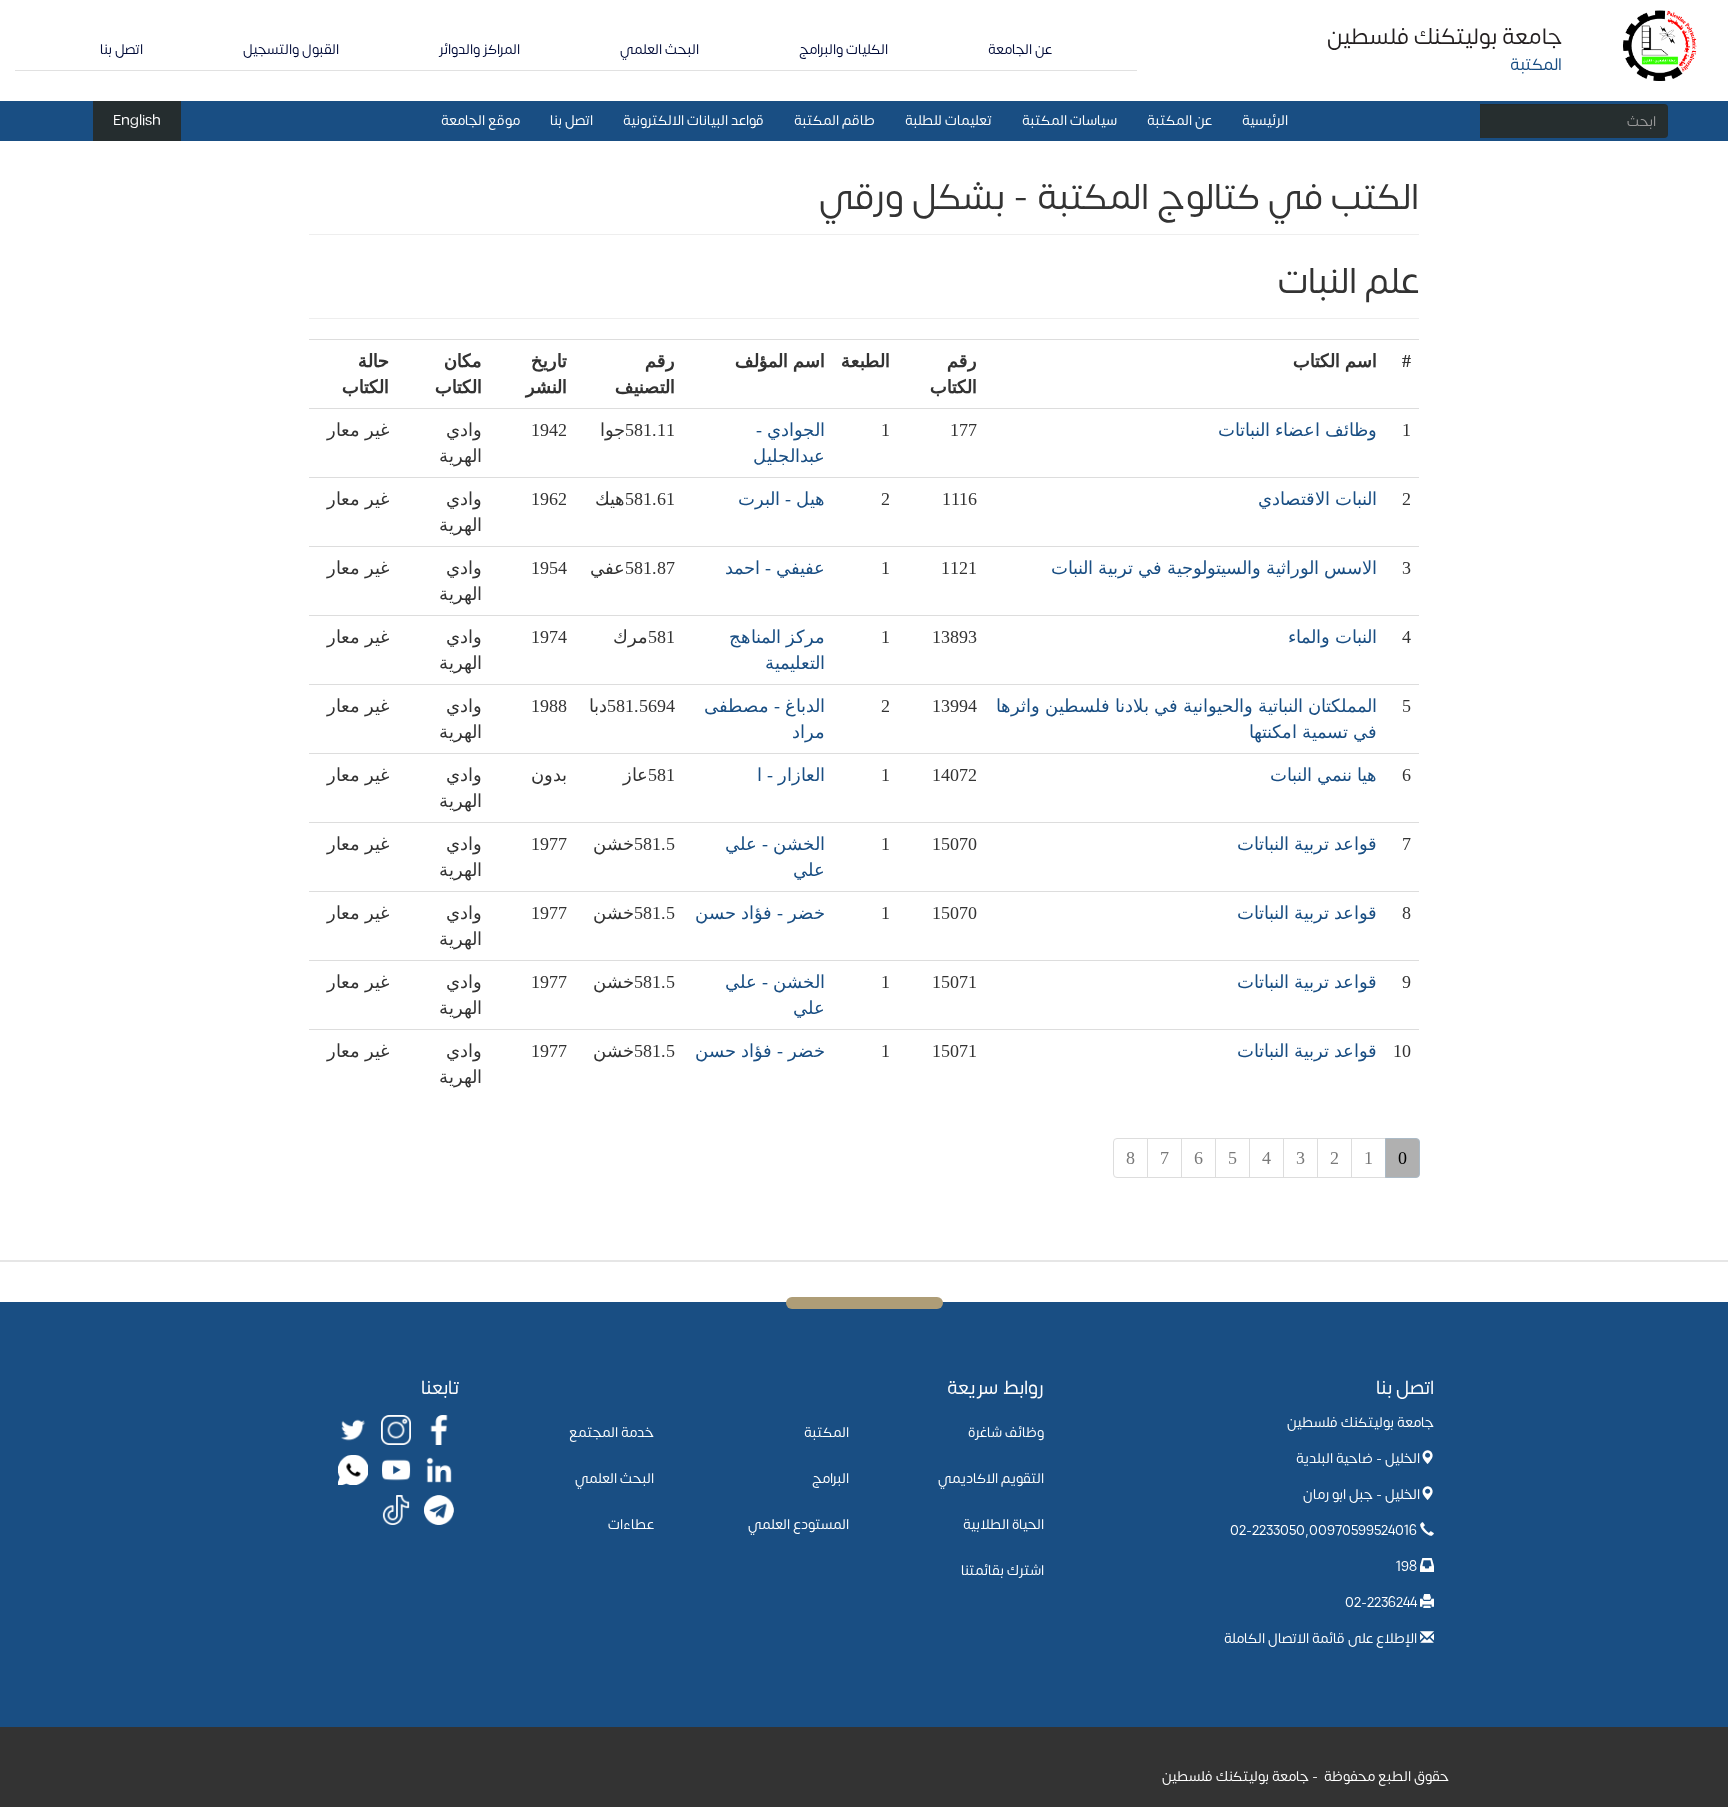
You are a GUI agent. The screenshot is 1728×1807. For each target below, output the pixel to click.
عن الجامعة (1020, 49)
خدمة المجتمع (611, 1432)
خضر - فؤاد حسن (760, 913)
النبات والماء (1332, 637)
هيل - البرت (781, 499)
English (137, 120)
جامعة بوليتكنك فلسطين (1444, 37)
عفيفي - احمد (775, 568)
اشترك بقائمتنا (1002, 1570)
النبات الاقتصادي (1317, 499)
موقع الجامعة (480, 120)
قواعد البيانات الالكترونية (693, 120)
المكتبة (826, 1432)
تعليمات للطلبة (948, 120)
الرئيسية (1265, 120)
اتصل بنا (121, 49)
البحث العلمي (659, 49)
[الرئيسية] (1660, 44)
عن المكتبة (1179, 120)
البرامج (830, 1478)
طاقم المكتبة (834, 120)
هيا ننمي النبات (1323, 775)
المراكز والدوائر (479, 49)
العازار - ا (791, 775)
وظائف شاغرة (1006, 1432)
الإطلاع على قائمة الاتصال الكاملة (1320, 1638)
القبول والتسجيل (291, 49)
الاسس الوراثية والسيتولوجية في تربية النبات (1214, 568)
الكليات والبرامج (843, 49)
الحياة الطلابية (1003, 1524)
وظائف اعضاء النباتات (1297, 430)
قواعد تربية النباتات (1307, 844)
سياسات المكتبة (1069, 120)
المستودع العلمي (798, 1524)
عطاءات (631, 1524)
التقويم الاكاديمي (991, 1478)
